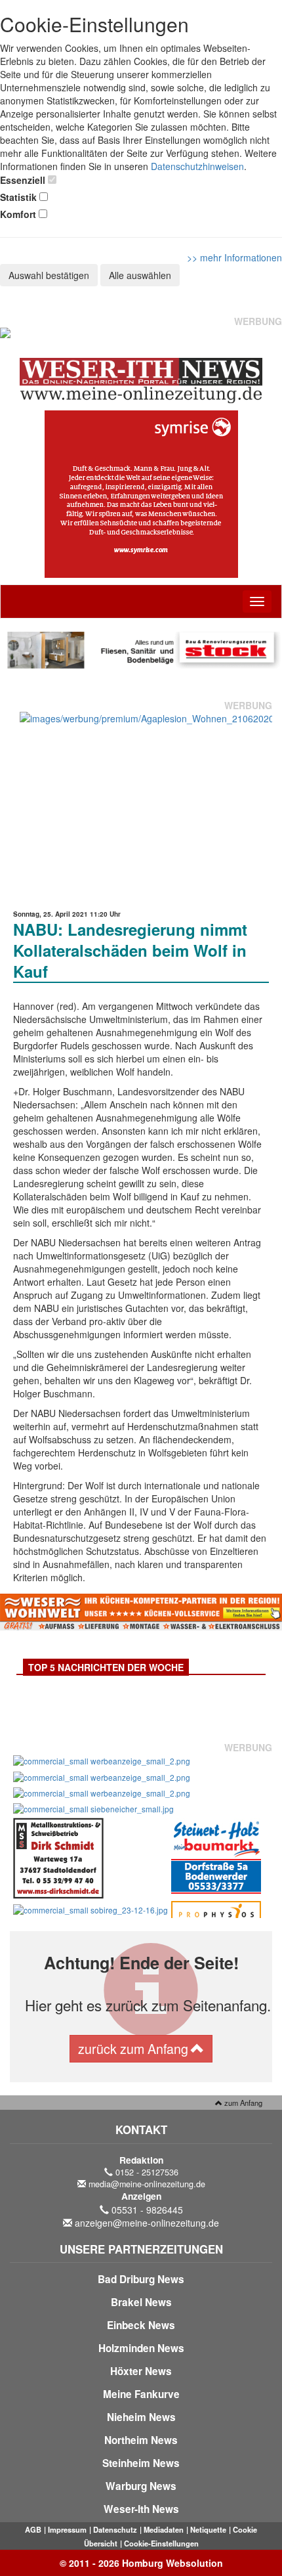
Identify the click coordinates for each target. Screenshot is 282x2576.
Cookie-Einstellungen (161, 2543)
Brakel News (141, 2302)
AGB (33, 2529)
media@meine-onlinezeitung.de (147, 2184)
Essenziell (23, 180)
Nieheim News (141, 2417)
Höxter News (141, 2371)
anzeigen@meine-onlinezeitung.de (147, 2223)
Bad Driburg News (141, 2279)
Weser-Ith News (141, 2509)
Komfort (18, 214)
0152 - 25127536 (147, 2172)
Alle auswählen (140, 275)
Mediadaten (164, 2529)
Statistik (18, 197)
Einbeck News (141, 2325)
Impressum (67, 2529)
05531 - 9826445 (147, 2210)
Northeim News (141, 2440)
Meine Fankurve (141, 2394)
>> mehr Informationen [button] (234, 257)
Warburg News (141, 2486)
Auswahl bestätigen (49, 275)
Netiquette (208, 2529)
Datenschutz (115, 2529)
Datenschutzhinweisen (197, 166)
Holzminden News (141, 2348)
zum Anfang (242, 2103)
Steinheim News (141, 2463)
